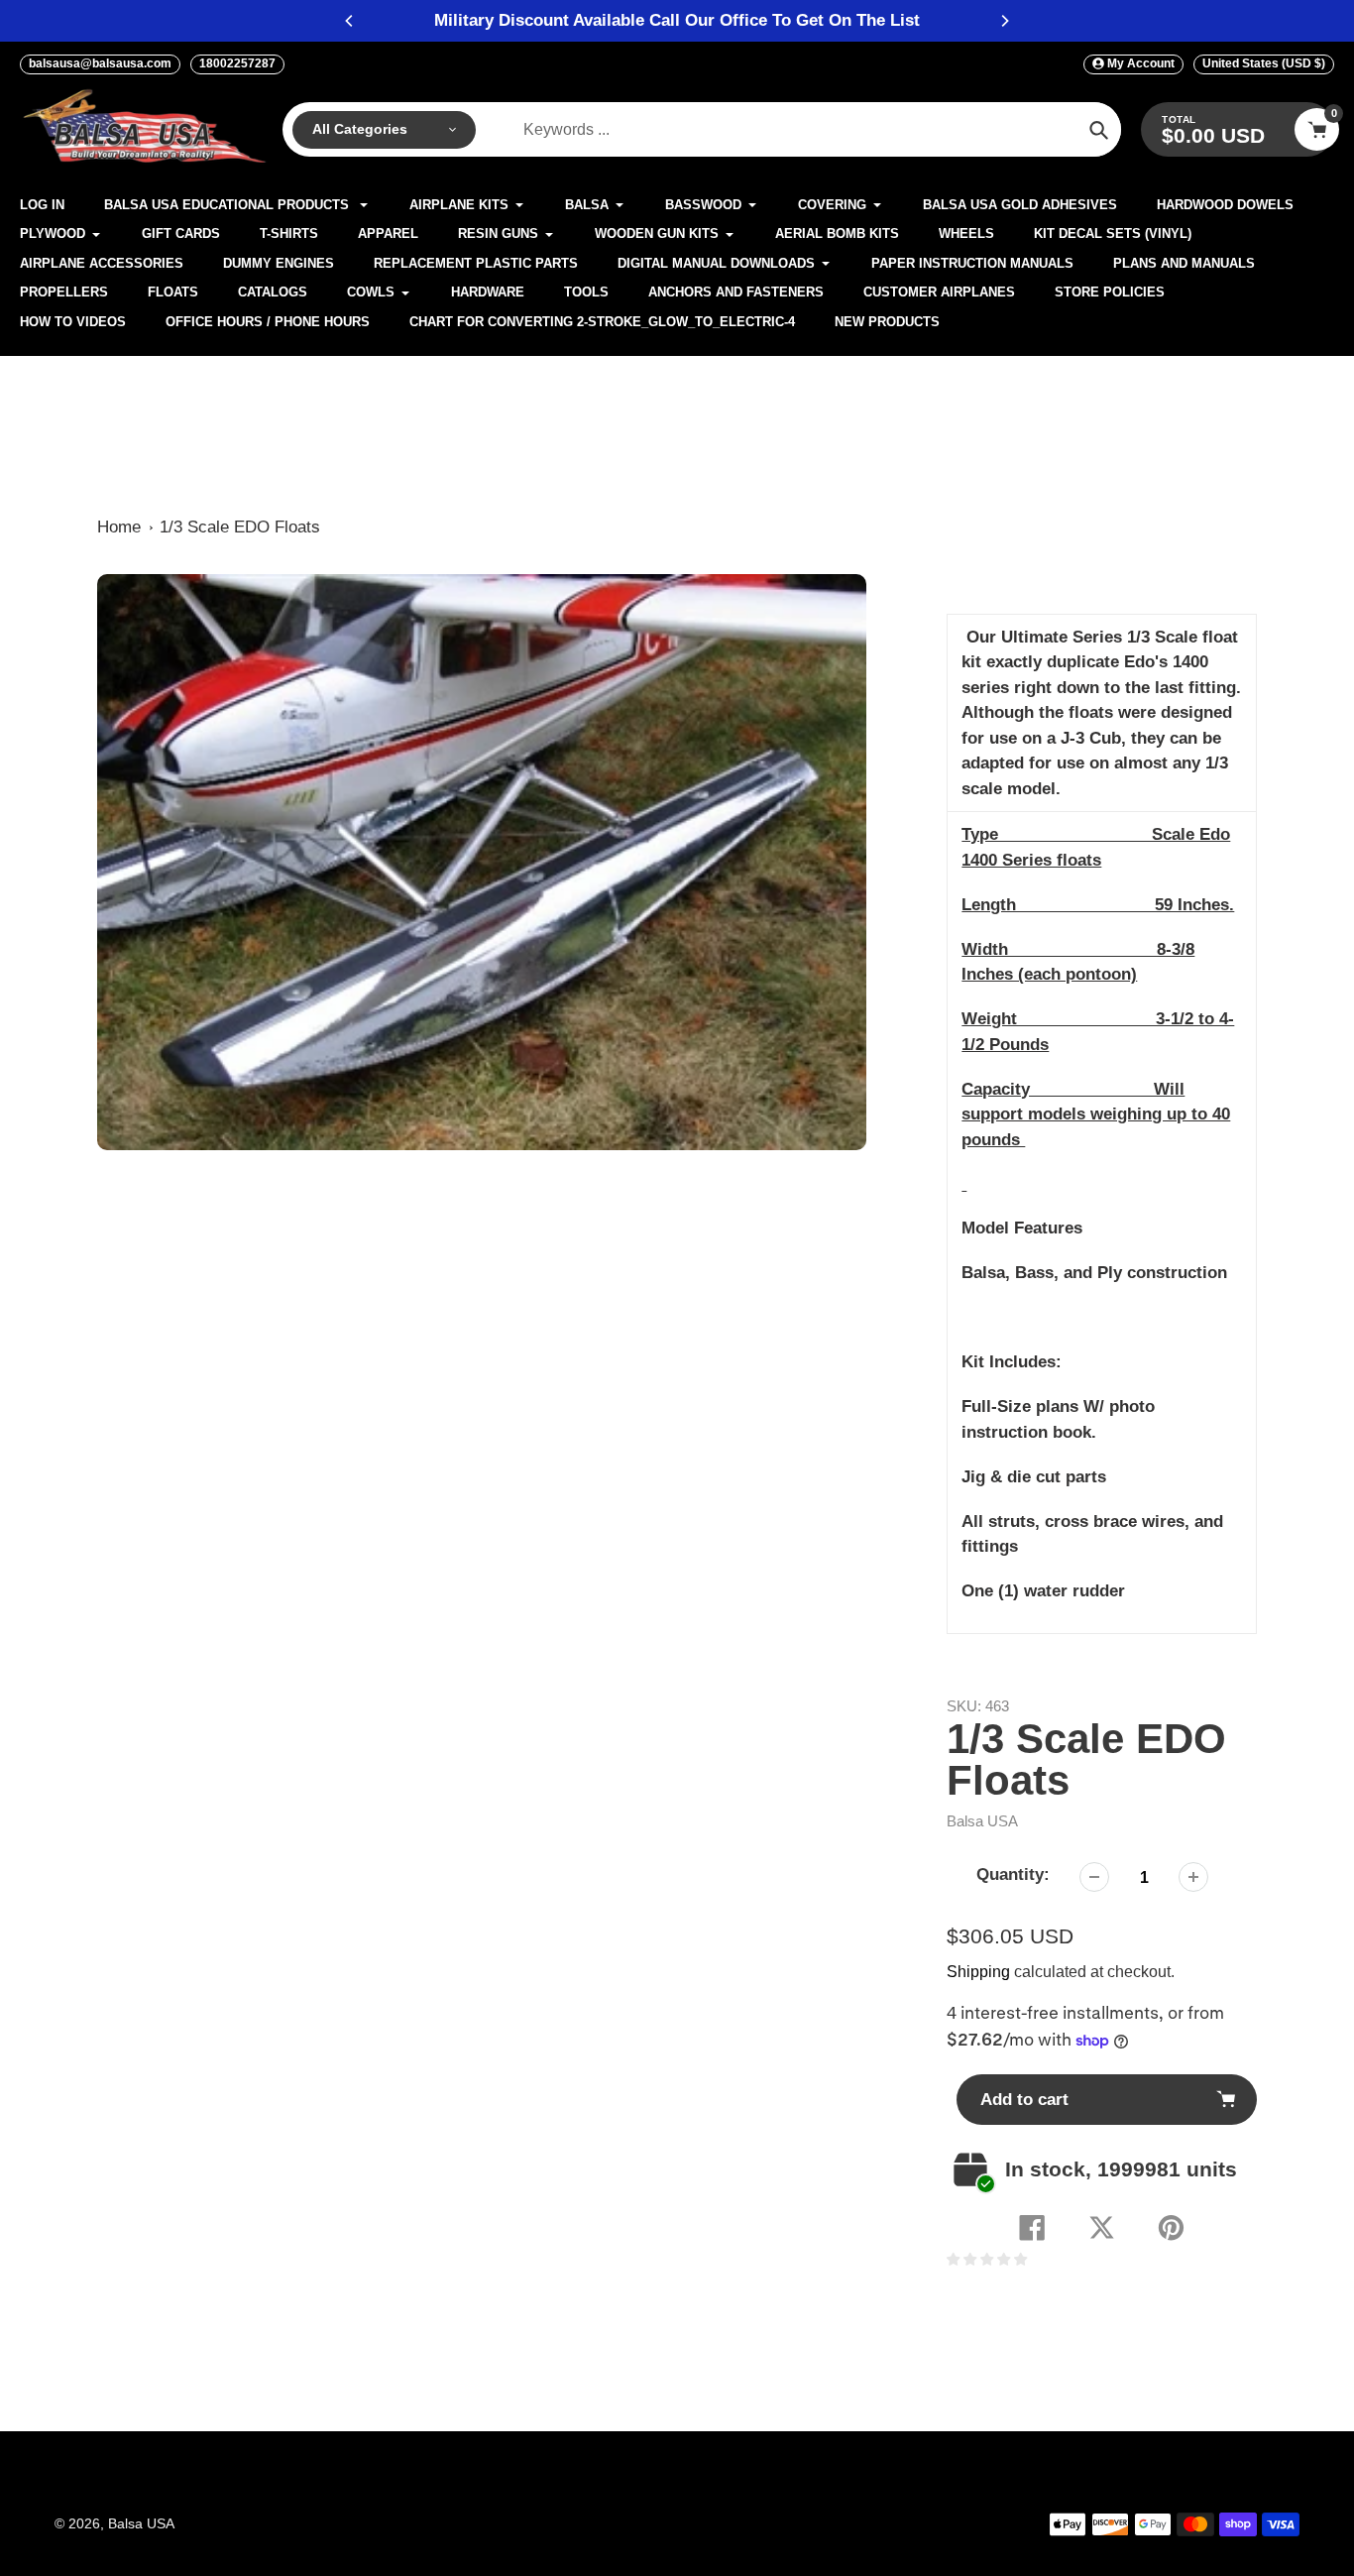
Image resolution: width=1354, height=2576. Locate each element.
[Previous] (350, 21)
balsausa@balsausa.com (100, 63)
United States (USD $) (1264, 63)
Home (119, 527)
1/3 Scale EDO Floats (240, 527)
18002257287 (237, 63)
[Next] (1004, 21)
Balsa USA (982, 1821)
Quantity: (1013, 1874)
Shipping (978, 1972)
